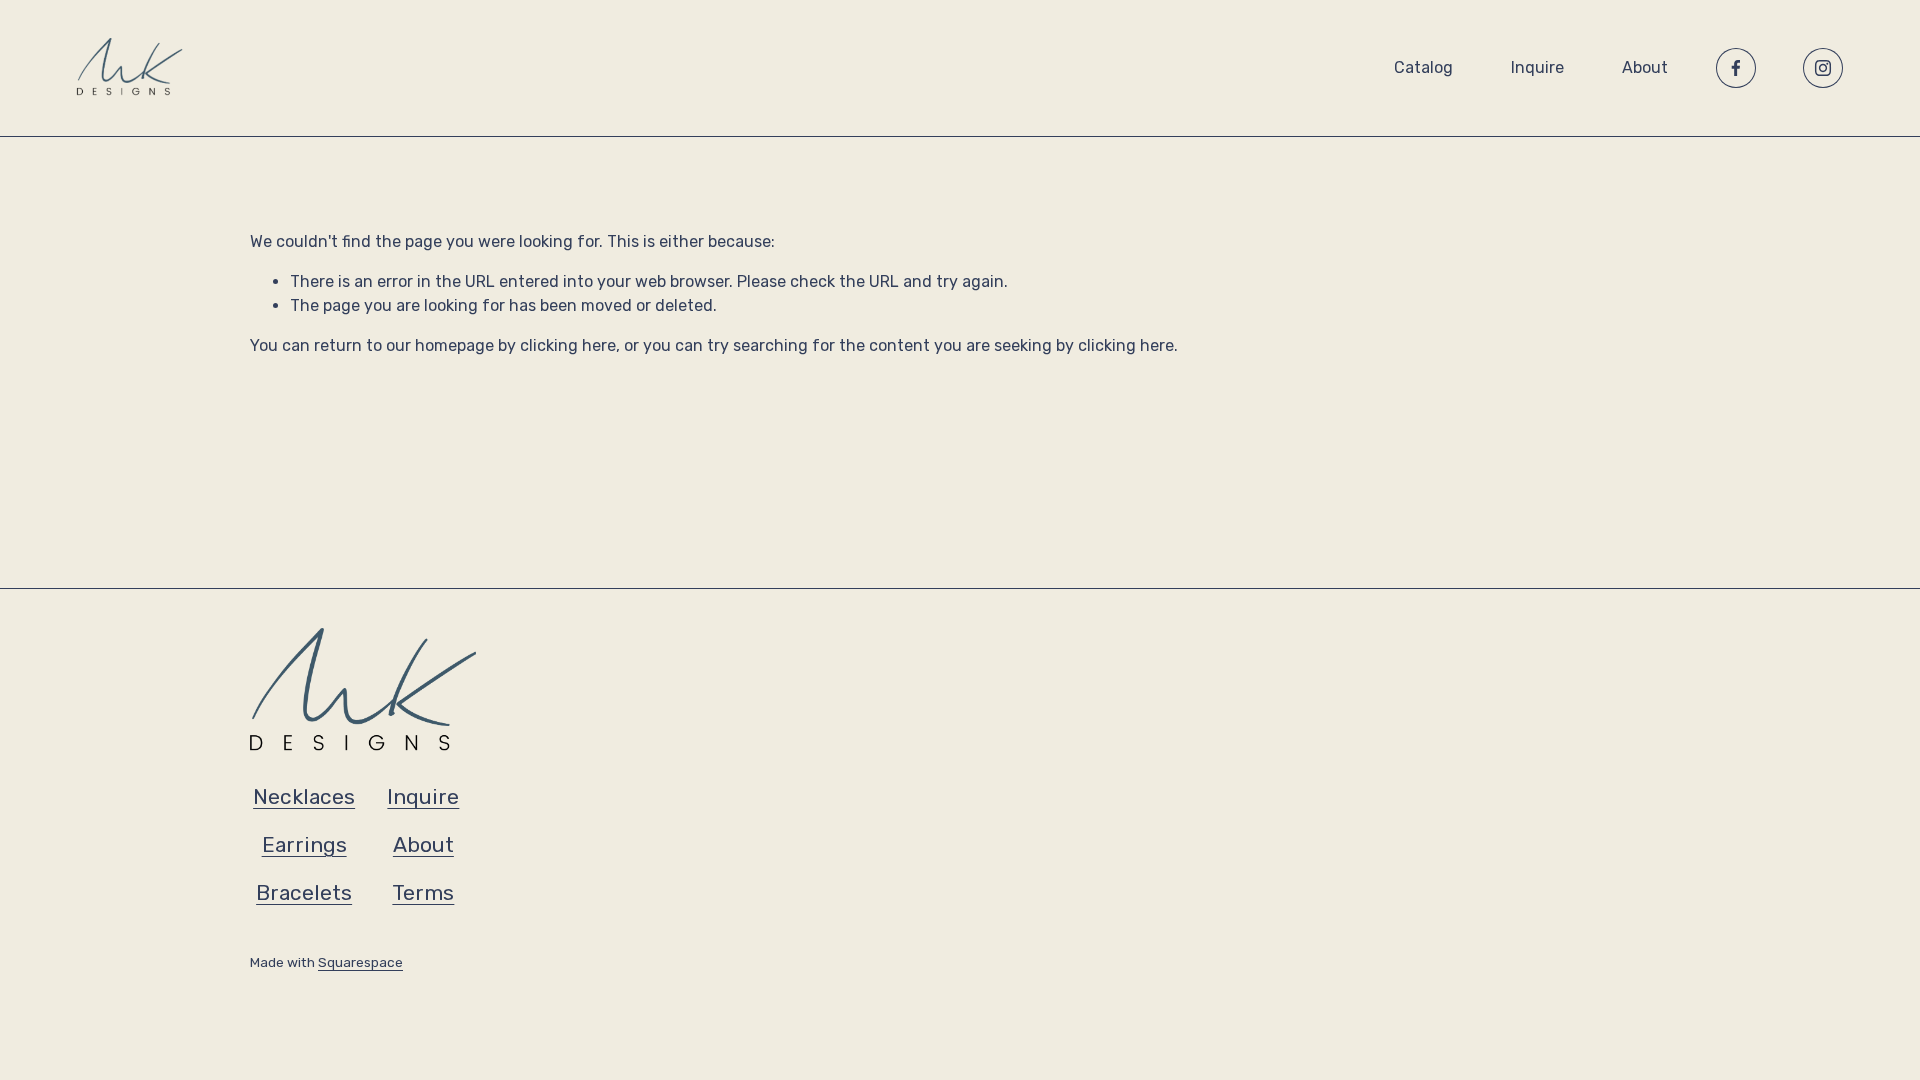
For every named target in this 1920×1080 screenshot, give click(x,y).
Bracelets (304, 892)
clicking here (568, 345)
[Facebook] (1736, 68)
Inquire (1537, 67)
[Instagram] (1823, 68)
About (1645, 67)
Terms (423, 892)
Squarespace (360, 962)
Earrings (304, 844)
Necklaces (304, 796)
